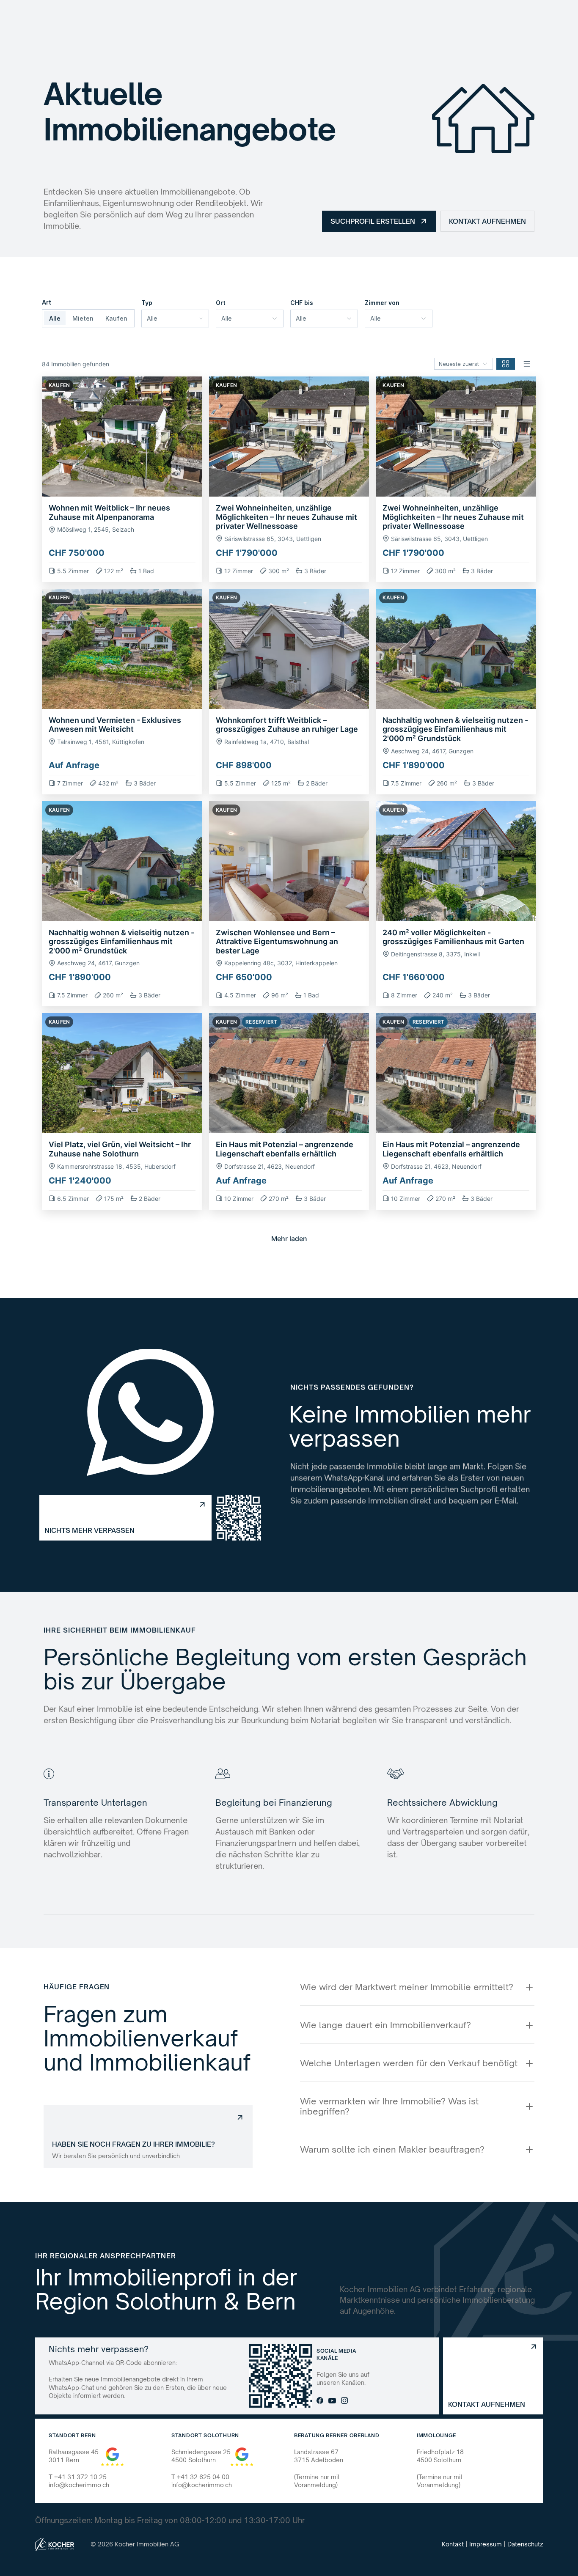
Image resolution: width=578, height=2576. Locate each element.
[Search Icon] (361, 19)
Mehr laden (289, 1239)
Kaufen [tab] (116, 318)
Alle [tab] (55, 318)
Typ (147, 303)
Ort (221, 303)
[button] (122, 479)
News (322, 18)
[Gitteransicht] (506, 364)
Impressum (486, 2544)
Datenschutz (525, 2544)
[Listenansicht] (527, 364)
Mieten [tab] (83, 318)
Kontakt (453, 2544)
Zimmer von (382, 303)
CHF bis (302, 303)
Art (47, 302)
